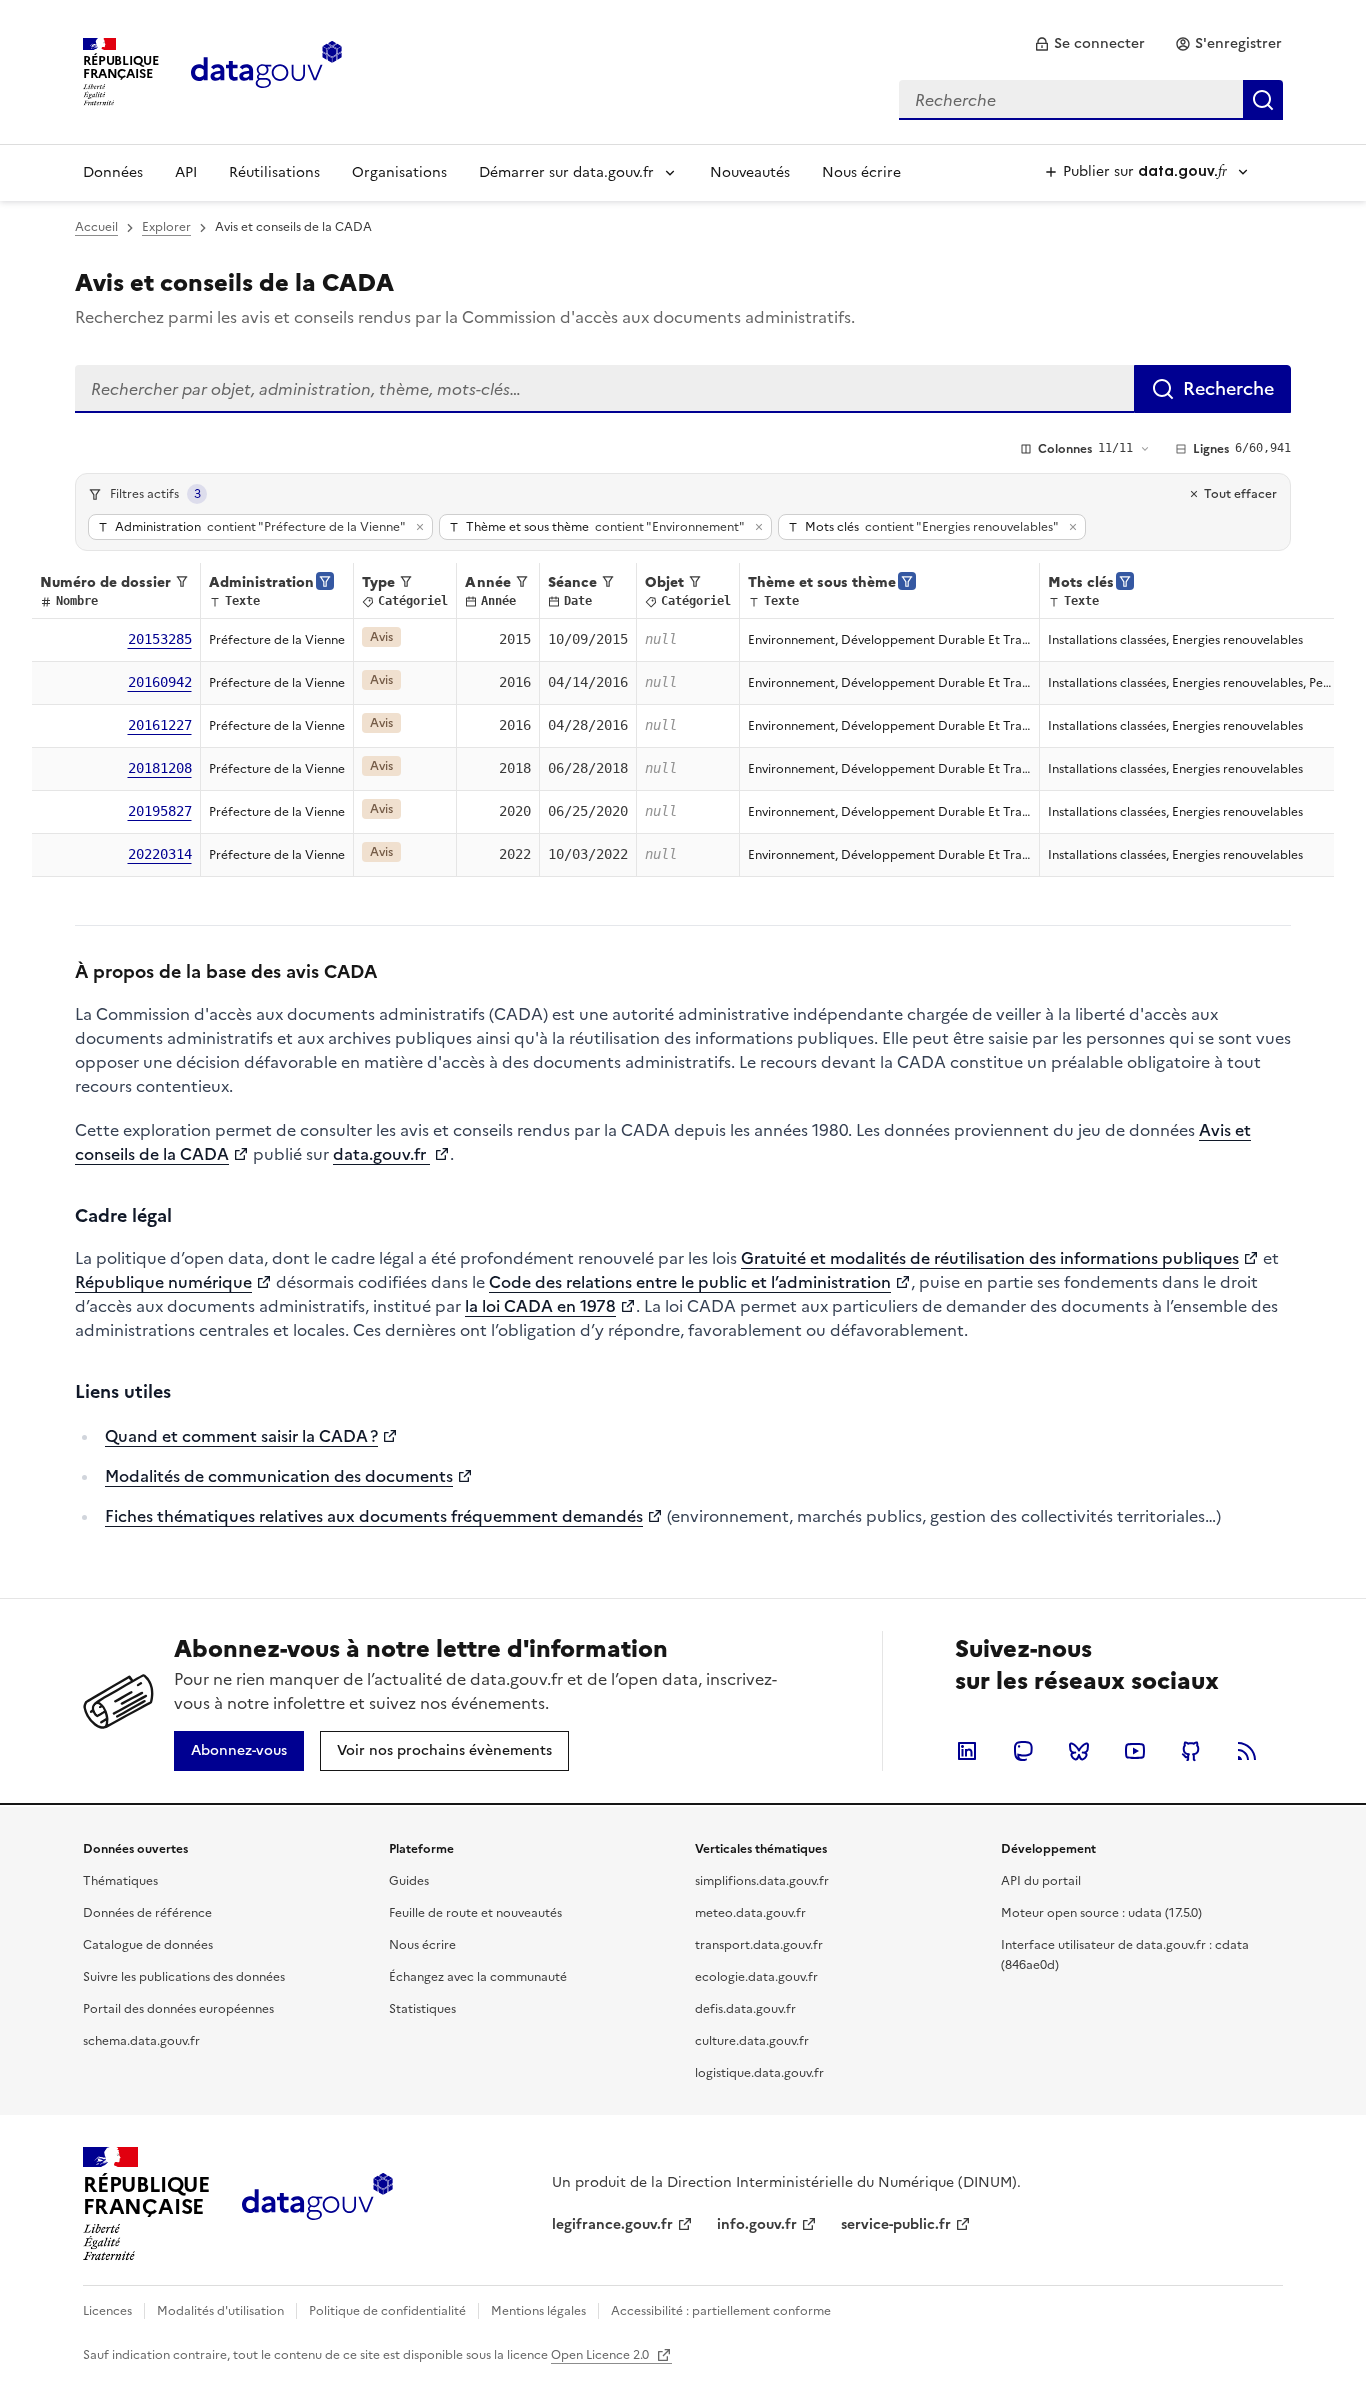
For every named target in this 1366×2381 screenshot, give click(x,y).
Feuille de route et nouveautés (475, 1913)
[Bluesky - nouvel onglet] (1079, 1751)
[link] (1089, 44)
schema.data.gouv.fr (141, 2041)
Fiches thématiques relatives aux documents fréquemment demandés (374, 1516)
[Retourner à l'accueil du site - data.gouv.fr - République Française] (317, 2204)
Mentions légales (538, 2311)
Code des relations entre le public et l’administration (690, 1282)
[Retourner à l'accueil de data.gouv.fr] (266, 70)
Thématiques (120, 1881)
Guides (409, 1881)
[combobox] (1091, 100)
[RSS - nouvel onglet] (1247, 1751)
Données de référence (147, 1913)
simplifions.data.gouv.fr (762, 1881)
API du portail (1041, 1881)
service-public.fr (896, 2224)
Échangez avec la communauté (478, 1977)
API (186, 172)
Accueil (96, 227)
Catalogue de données (148, 1945)
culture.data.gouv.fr (752, 2041)
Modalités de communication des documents (279, 1476)
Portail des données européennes (178, 2009)
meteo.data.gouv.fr (750, 1913)
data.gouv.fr (381, 1154)
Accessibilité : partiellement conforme (721, 2311)
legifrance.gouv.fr (612, 2224)
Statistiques (422, 2009)
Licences (107, 2311)
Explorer (166, 227)
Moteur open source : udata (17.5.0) (1101, 1913)
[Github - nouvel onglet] (1191, 1751)
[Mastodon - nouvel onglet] (1023, 1751)
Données (113, 172)
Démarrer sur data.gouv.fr (566, 172)
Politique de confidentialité (387, 2311)
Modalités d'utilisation (220, 2311)
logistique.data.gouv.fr (759, 2073)
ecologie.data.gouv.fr (756, 1977)
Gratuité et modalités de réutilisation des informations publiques (990, 1258)
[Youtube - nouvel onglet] (1135, 1751)
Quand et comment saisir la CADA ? (241, 1436)
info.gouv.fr (757, 2224)
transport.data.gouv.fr (759, 1945)
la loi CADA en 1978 (540, 1306)
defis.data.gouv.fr (745, 2009)
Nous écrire (861, 172)
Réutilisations (274, 172)
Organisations (399, 172)
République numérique (163, 1282)
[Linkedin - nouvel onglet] (967, 1751)
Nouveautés (750, 172)
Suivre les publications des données (184, 1977)
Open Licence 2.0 (601, 2355)
